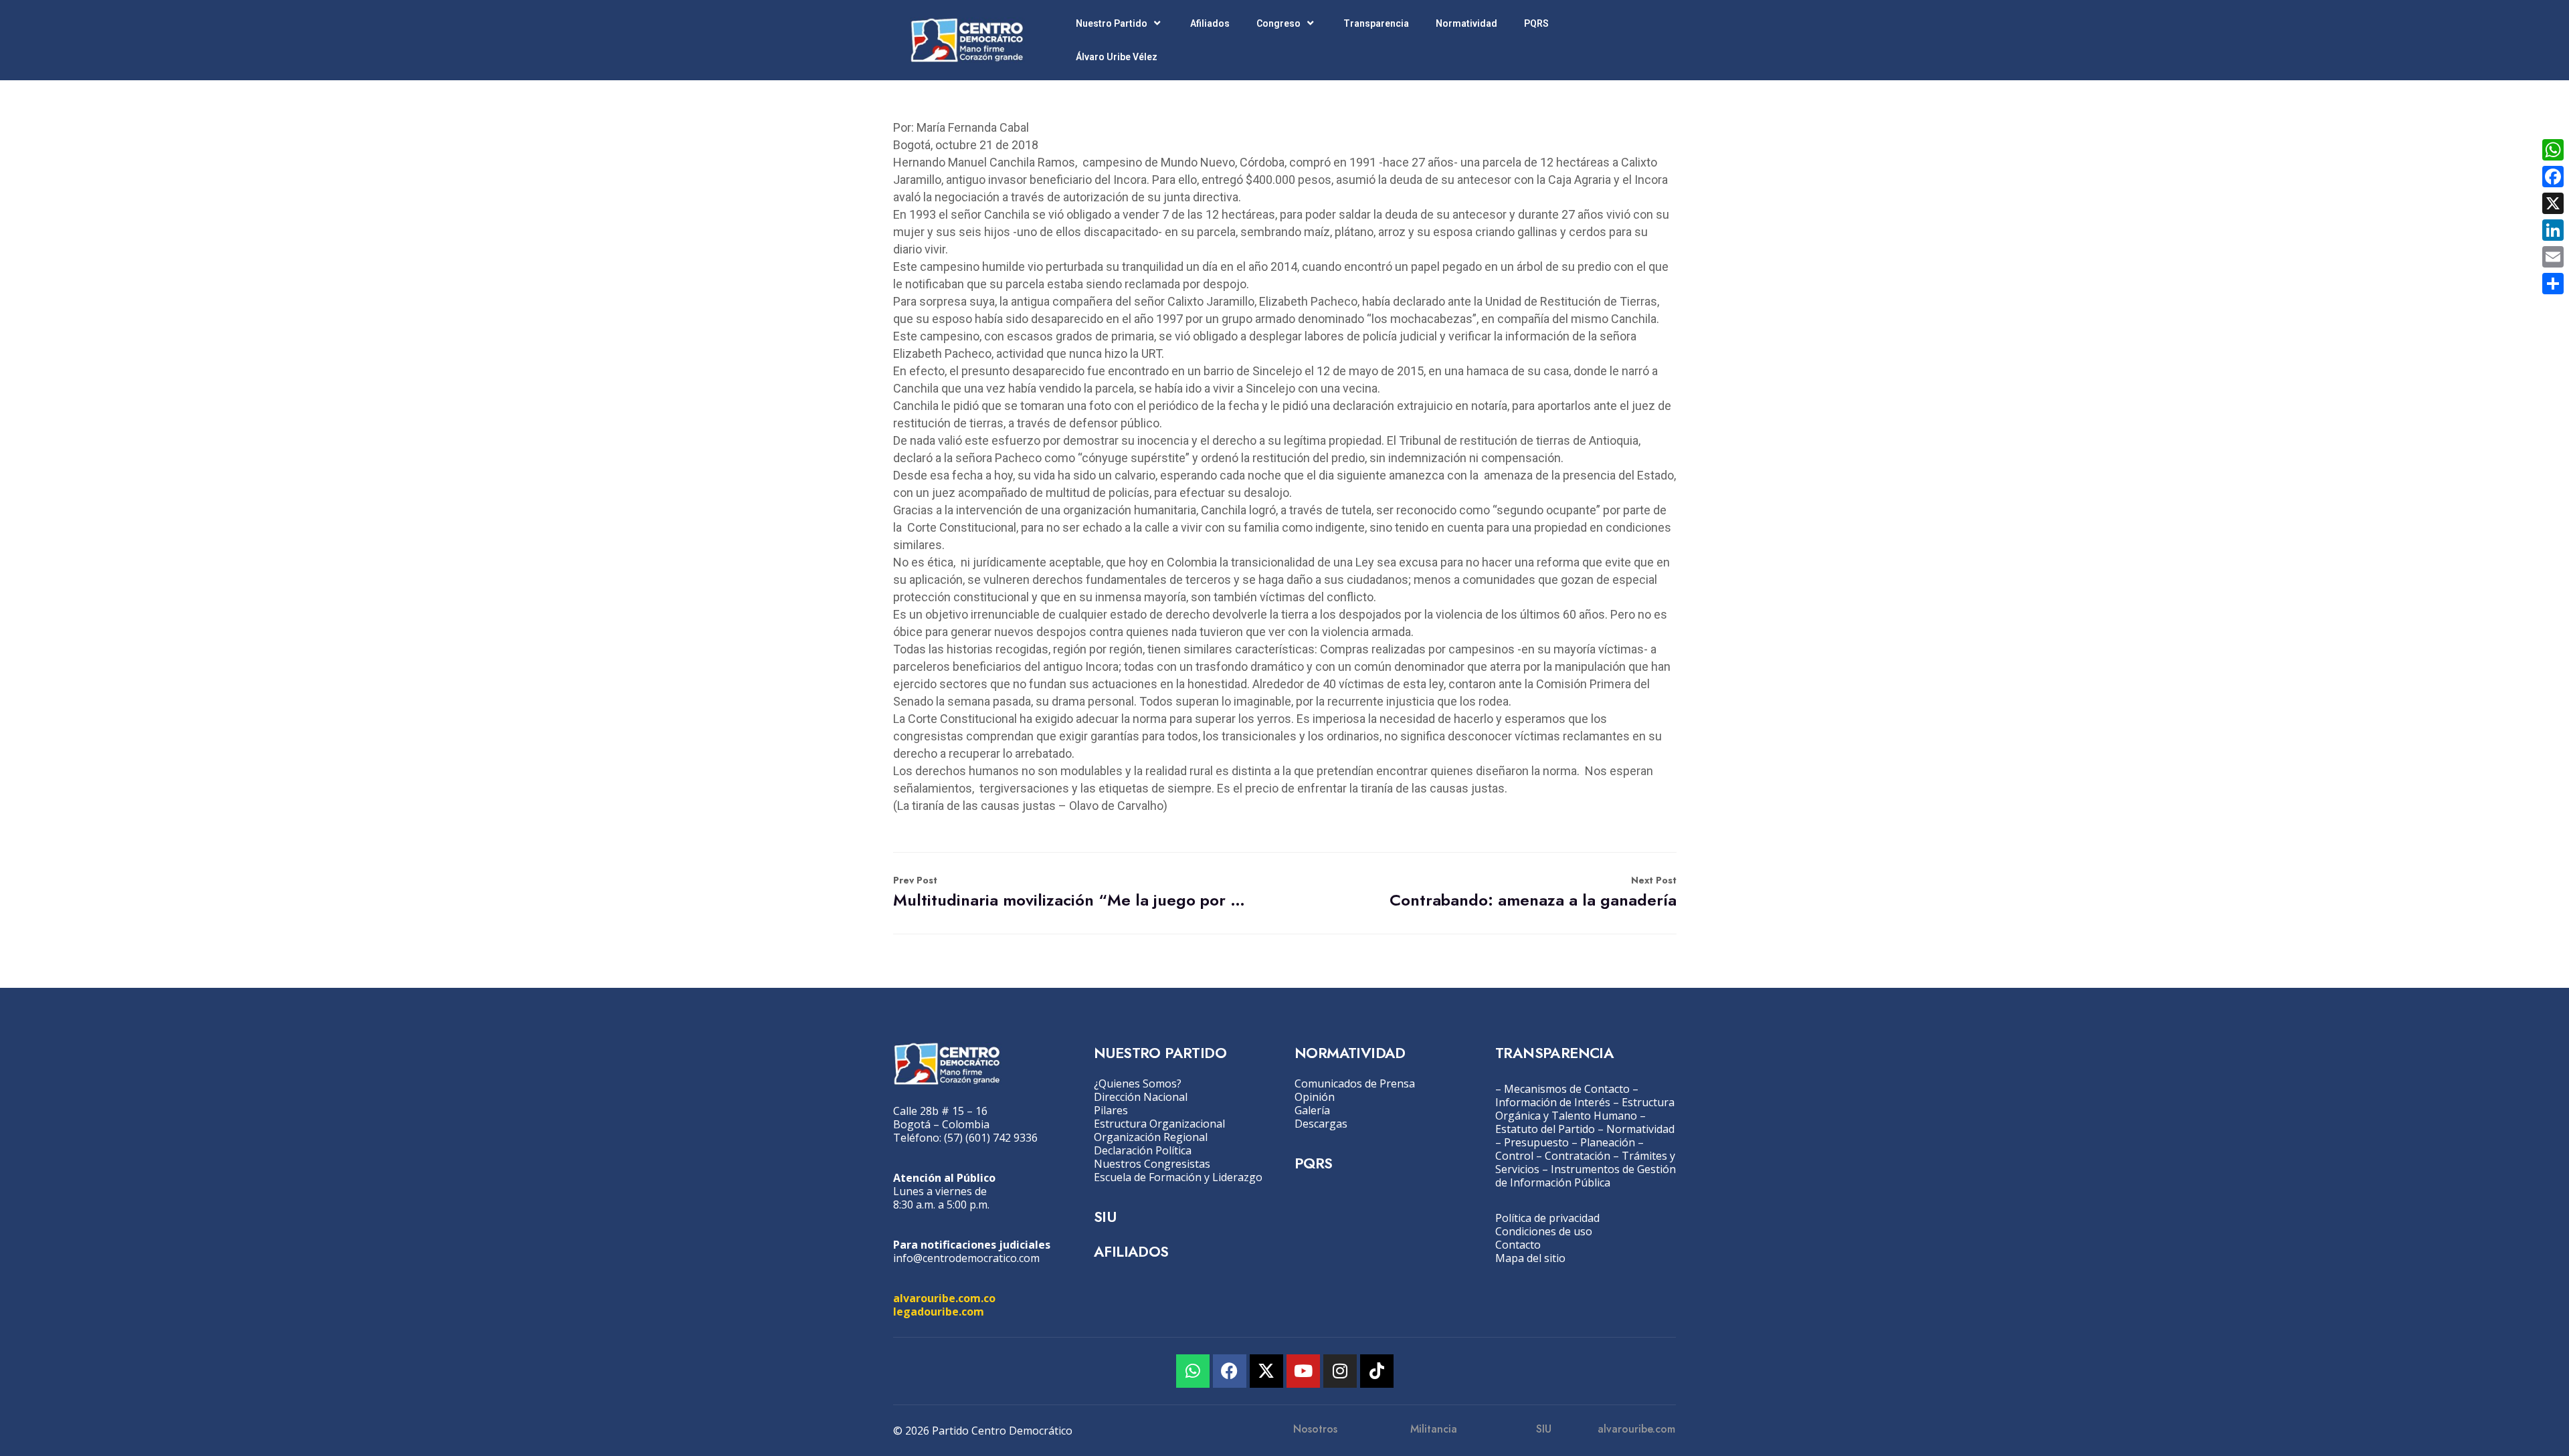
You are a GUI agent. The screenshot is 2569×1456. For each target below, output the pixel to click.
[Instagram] (1340, 1371)
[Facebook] (1230, 1371)
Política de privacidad (1547, 1218)
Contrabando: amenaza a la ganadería (1533, 893)
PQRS (1536, 23)
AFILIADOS (1131, 1251)
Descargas (1321, 1124)
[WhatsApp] (2553, 150)
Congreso (1278, 23)
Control (1514, 1156)
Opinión (1315, 1097)
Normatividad (1466, 23)
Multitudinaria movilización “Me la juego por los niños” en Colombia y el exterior (1069, 893)
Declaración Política (1143, 1150)
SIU (1105, 1217)
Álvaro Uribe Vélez (1117, 57)
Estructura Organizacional (1159, 1124)
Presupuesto (1536, 1142)
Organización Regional (1151, 1137)
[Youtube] (1303, 1371)
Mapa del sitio (1530, 1258)
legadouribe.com (939, 1312)
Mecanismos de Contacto (1567, 1089)
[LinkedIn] (2553, 230)
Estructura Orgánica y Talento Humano (1585, 1109)
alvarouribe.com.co (944, 1298)
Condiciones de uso (1544, 1231)
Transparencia (1376, 23)
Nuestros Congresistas (1152, 1164)
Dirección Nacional (1141, 1097)
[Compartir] (2553, 284)
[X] (2553, 203)
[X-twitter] (1266, 1371)
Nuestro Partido (1112, 23)
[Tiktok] (1377, 1371)
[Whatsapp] (1193, 1371)
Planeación (1608, 1142)
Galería (1312, 1110)
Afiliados (1210, 23)
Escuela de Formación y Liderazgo (1178, 1177)
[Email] (2553, 257)
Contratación (1578, 1156)
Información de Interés (1553, 1102)
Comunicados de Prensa (1355, 1083)
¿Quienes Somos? (1138, 1083)
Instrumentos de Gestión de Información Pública (1586, 1176)
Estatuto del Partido (1545, 1129)
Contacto (1518, 1245)
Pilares (1111, 1110)
